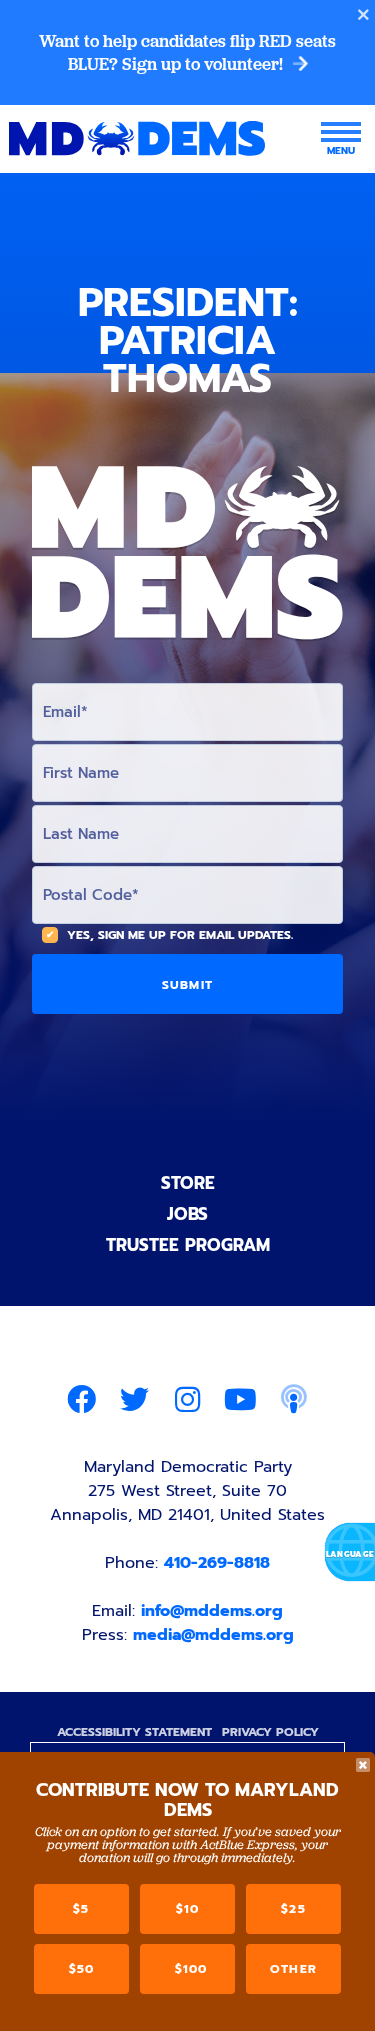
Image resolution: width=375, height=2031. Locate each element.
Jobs (187, 1214)
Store (188, 1183)
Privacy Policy (270, 1732)
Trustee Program (188, 1245)
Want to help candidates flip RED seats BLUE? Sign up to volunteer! (187, 52)
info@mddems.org (212, 1611)
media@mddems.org (213, 1635)
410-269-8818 (217, 1563)
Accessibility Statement (134, 1732)
